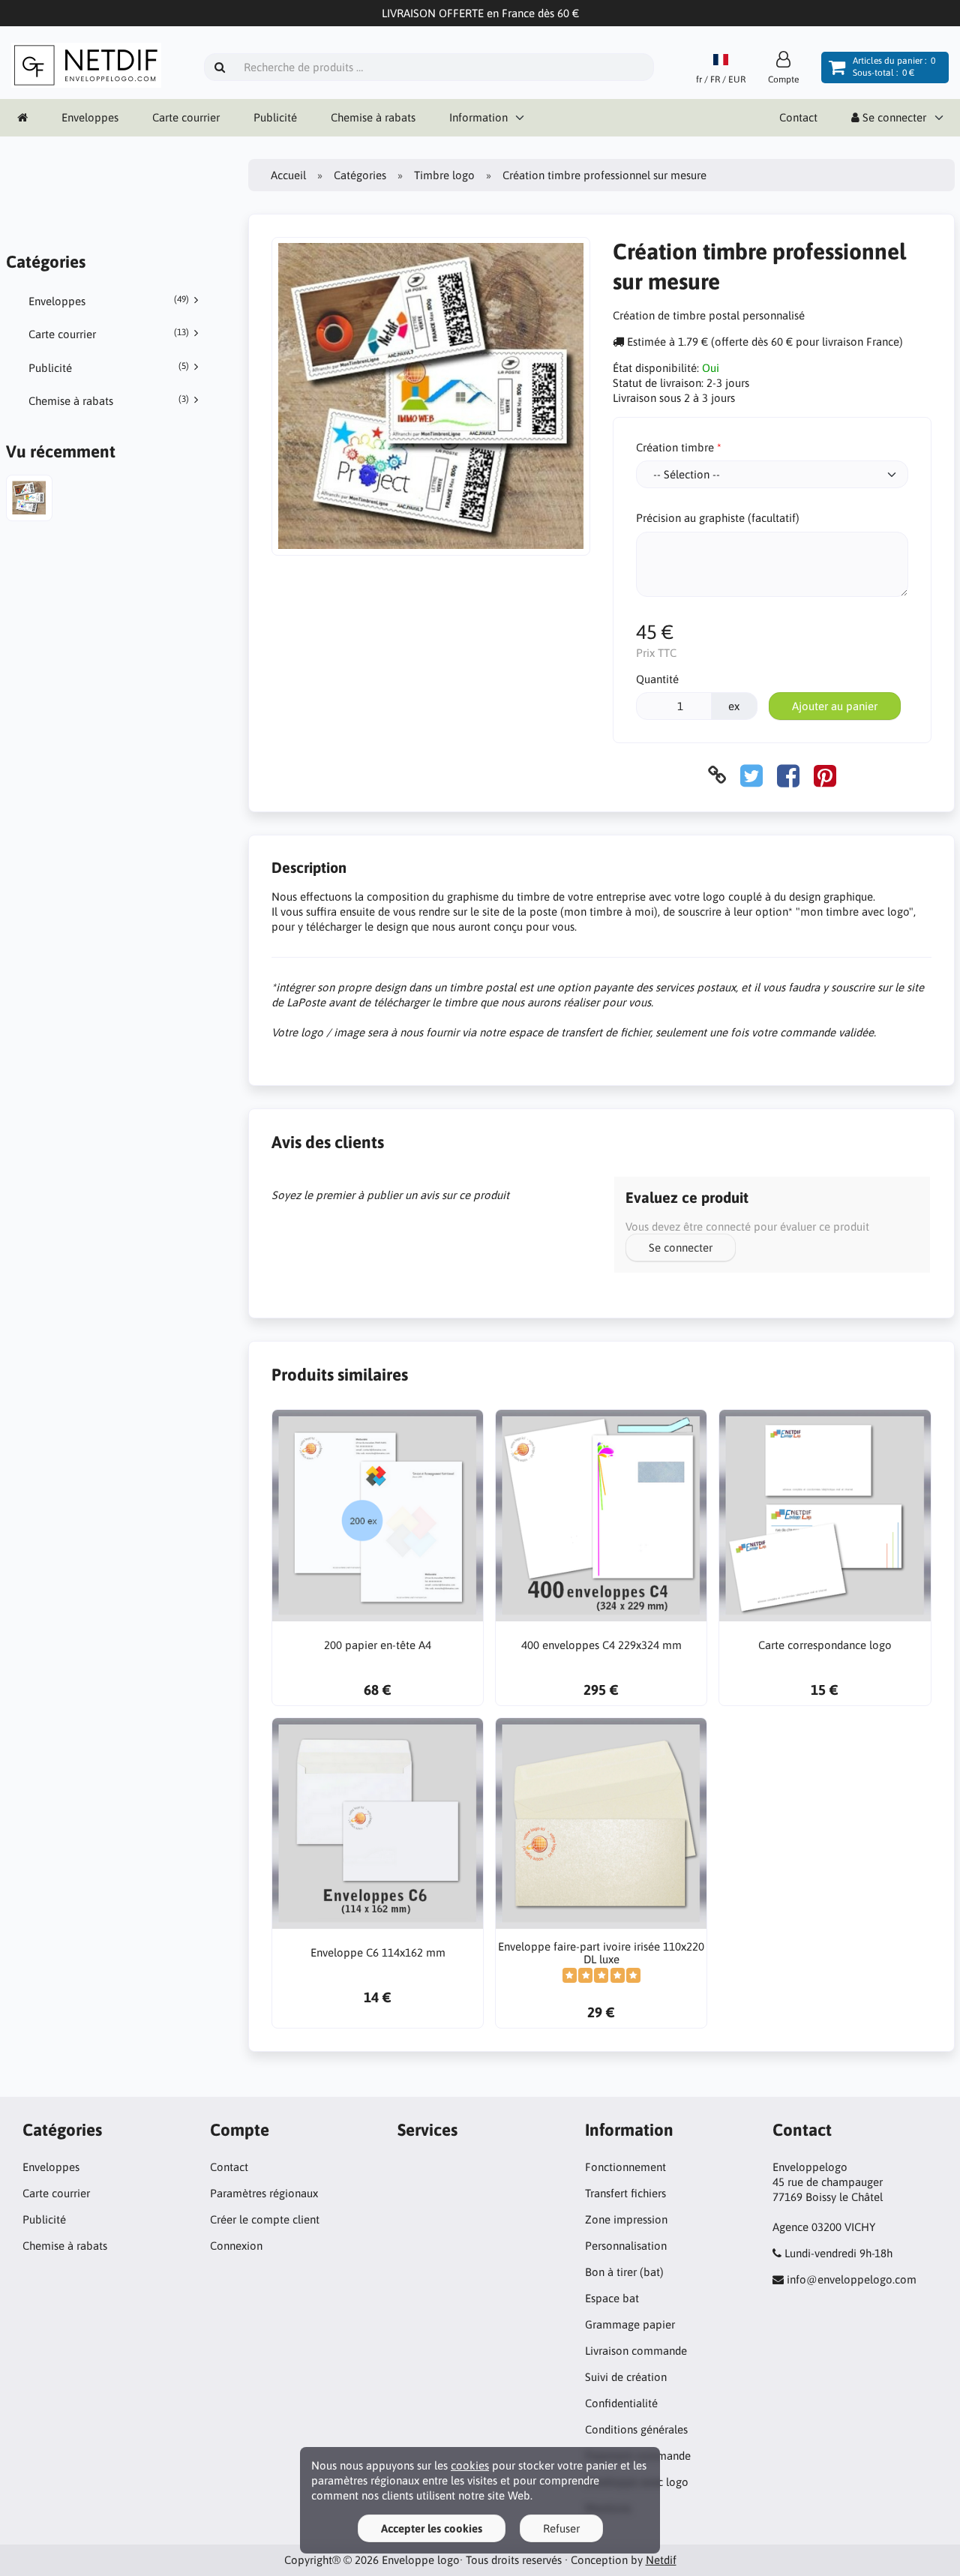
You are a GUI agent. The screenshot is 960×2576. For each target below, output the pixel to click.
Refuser (561, 2528)
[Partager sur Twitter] (751, 775)
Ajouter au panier (835, 706)
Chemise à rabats (373, 117)
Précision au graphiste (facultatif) (718, 518)
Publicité (275, 117)
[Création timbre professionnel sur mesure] (29, 500)
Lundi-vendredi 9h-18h (838, 2253)
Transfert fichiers (625, 2193)
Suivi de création (626, 2377)
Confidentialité (621, 2403)
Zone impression (626, 2219)
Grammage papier (630, 2324)
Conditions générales (636, 2429)
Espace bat (612, 2298)
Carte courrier (186, 117)
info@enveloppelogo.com (852, 2279)
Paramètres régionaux (264, 2193)
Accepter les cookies (432, 2528)
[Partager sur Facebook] (788, 775)
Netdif (661, 2560)
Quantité (657, 679)
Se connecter (681, 1248)
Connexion (236, 2246)
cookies (470, 2465)
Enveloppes (90, 117)
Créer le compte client (265, 2219)
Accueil (288, 175)
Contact (798, 117)
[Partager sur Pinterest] (825, 775)
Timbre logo (444, 175)
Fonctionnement (625, 2167)
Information (478, 117)
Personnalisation (626, 2246)
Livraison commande (636, 2351)
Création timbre (675, 447)
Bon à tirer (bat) (624, 2272)
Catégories (360, 175)
